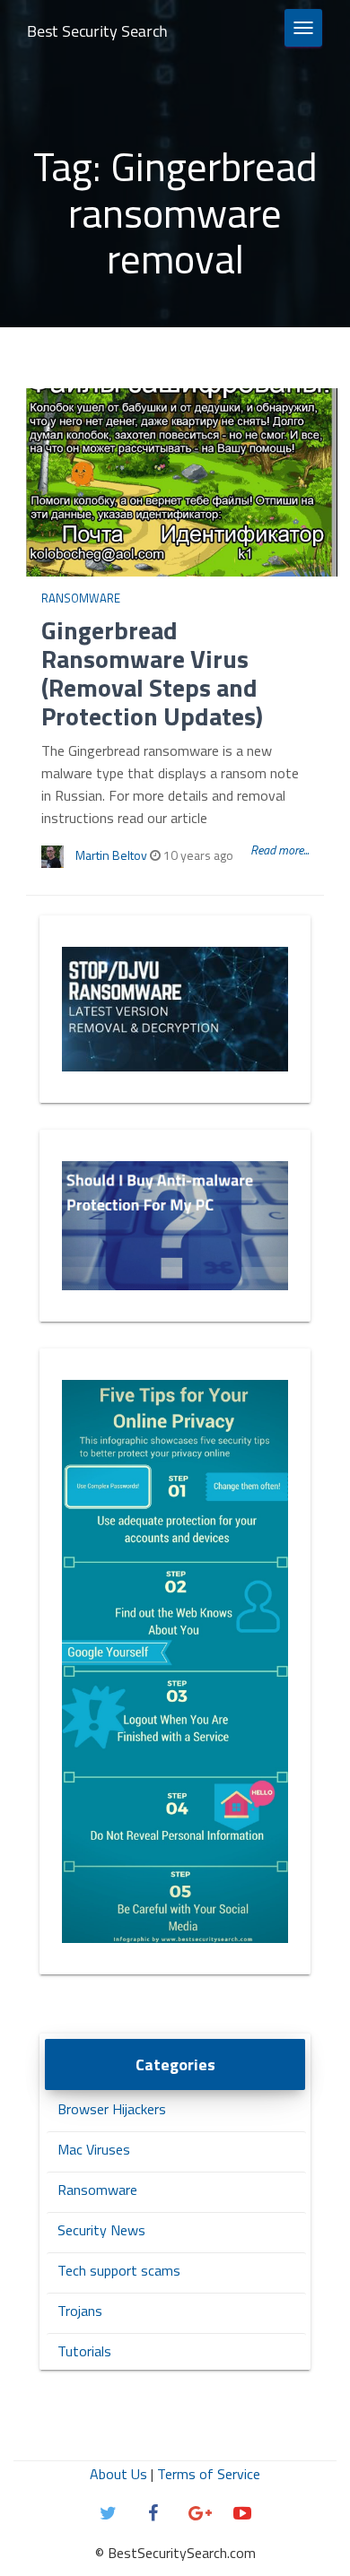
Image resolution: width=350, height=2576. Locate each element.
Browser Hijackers (112, 2109)
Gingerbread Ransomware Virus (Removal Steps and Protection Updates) (152, 673)
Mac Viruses (94, 2149)
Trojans (80, 2311)
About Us (118, 2474)
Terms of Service (209, 2474)
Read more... (280, 850)
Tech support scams (119, 2270)
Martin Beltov (111, 855)
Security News (101, 2230)
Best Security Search (97, 31)
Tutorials (84, 2351)
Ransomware (81, 598)
